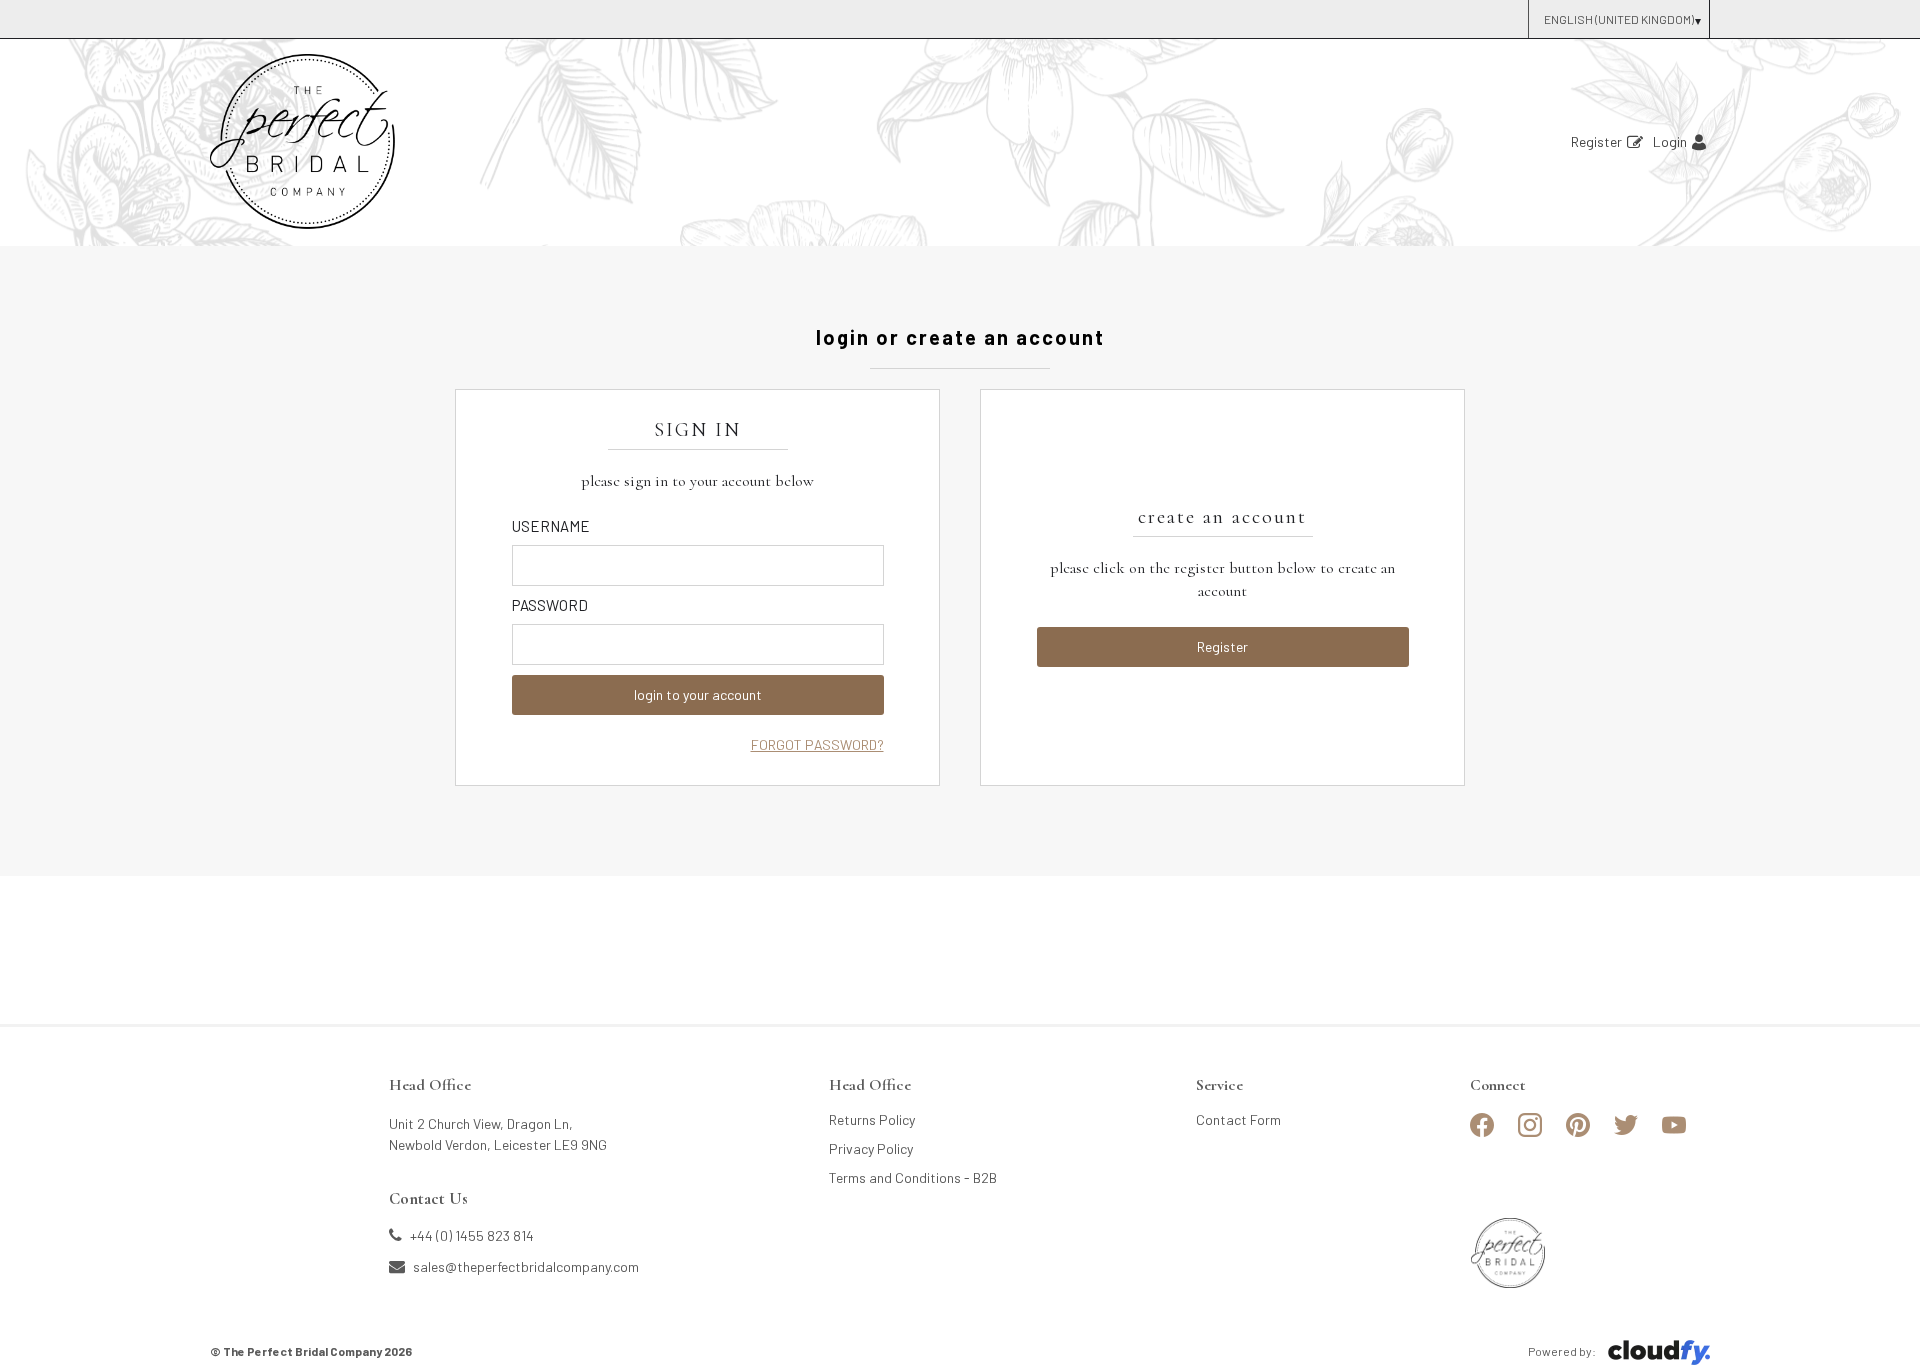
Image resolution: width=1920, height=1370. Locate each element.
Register (1596, 141)
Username (551, 526)
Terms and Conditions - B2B (913, 1177)
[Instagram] (1530, 1133)
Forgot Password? (817, 744)
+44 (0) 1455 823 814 (470, 1235)
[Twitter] (1626, 1133)
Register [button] (1222, 646)
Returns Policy (872, 1119)
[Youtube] (1674, 1133)
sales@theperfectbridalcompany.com (524, 1266)
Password (550, 605)
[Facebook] (1482, 1133)
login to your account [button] (698, 694)
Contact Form (1238, 1119)
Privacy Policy (871, 1148)
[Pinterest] (1578, 1133)
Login (1670, 141)
